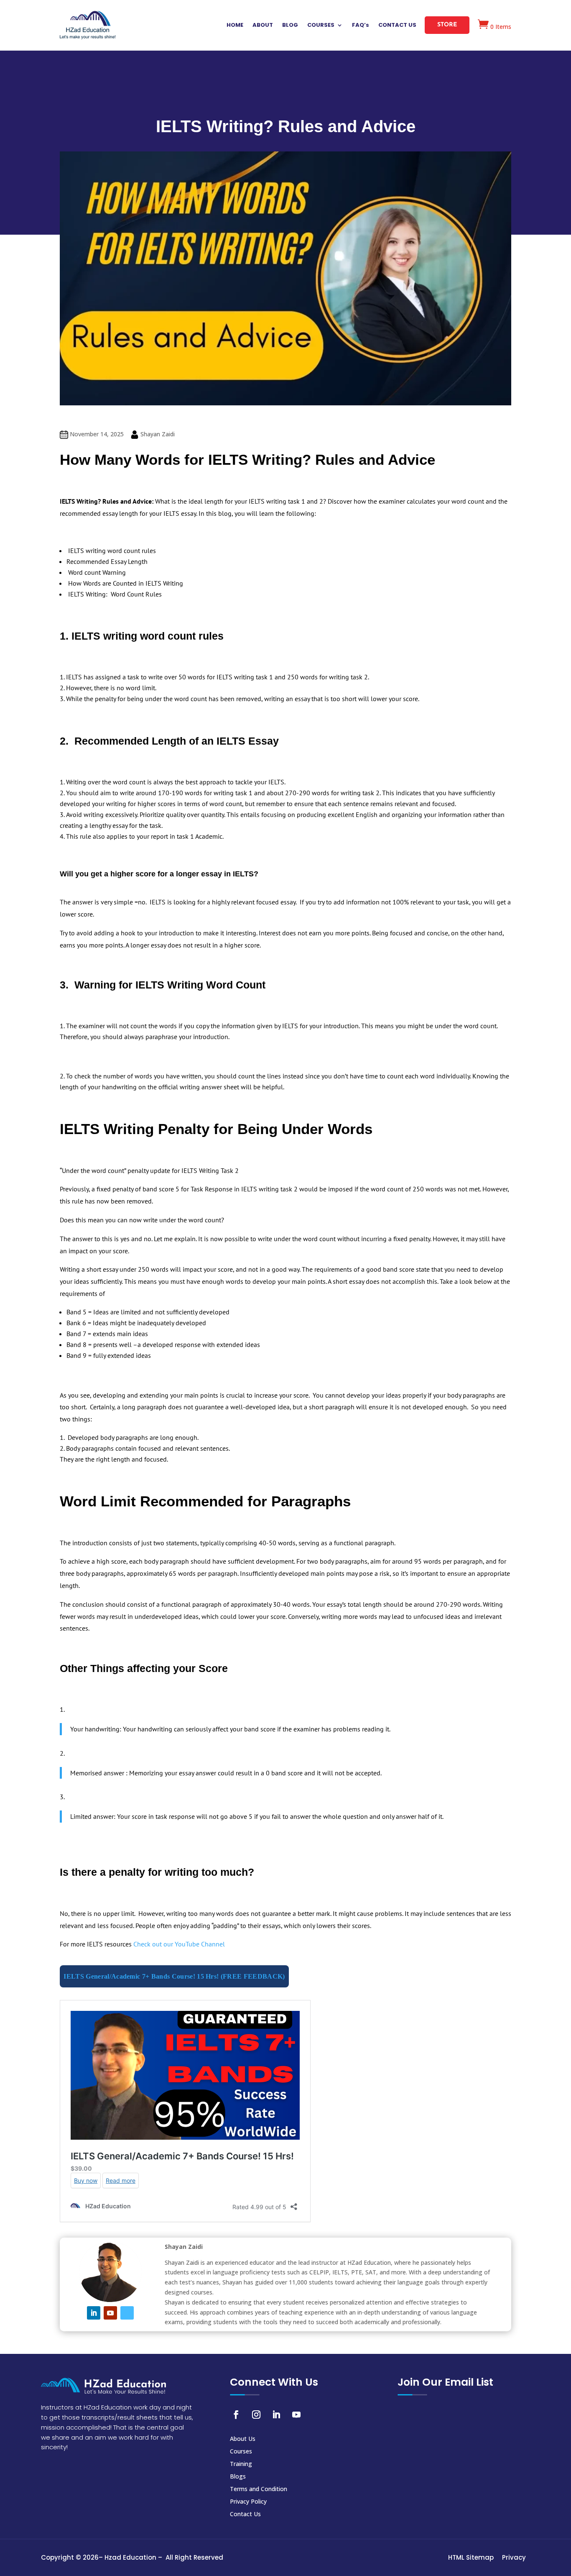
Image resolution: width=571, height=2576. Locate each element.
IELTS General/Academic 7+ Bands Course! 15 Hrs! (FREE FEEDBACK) (174, 1976)
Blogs (238, 2477)
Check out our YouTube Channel (179, 1944)
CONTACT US (397, 26)
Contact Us (245, 2515)
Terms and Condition (259, 2489)
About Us (243, 2439)
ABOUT (263, 26)
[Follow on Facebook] (236, 2415)
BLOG (290, 26)
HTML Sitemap (471, 2558)
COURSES (321, 26)
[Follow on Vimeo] (127, 2313)
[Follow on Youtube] (110, 2313)
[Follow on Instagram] (256, 2415)
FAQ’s (361, 26)
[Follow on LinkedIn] (94, 2313)
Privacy (514, 2558)
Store (447, 25)
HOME (235, 26)
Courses (241, 2452)
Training (241, 2464)
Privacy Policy (248, 2502)
